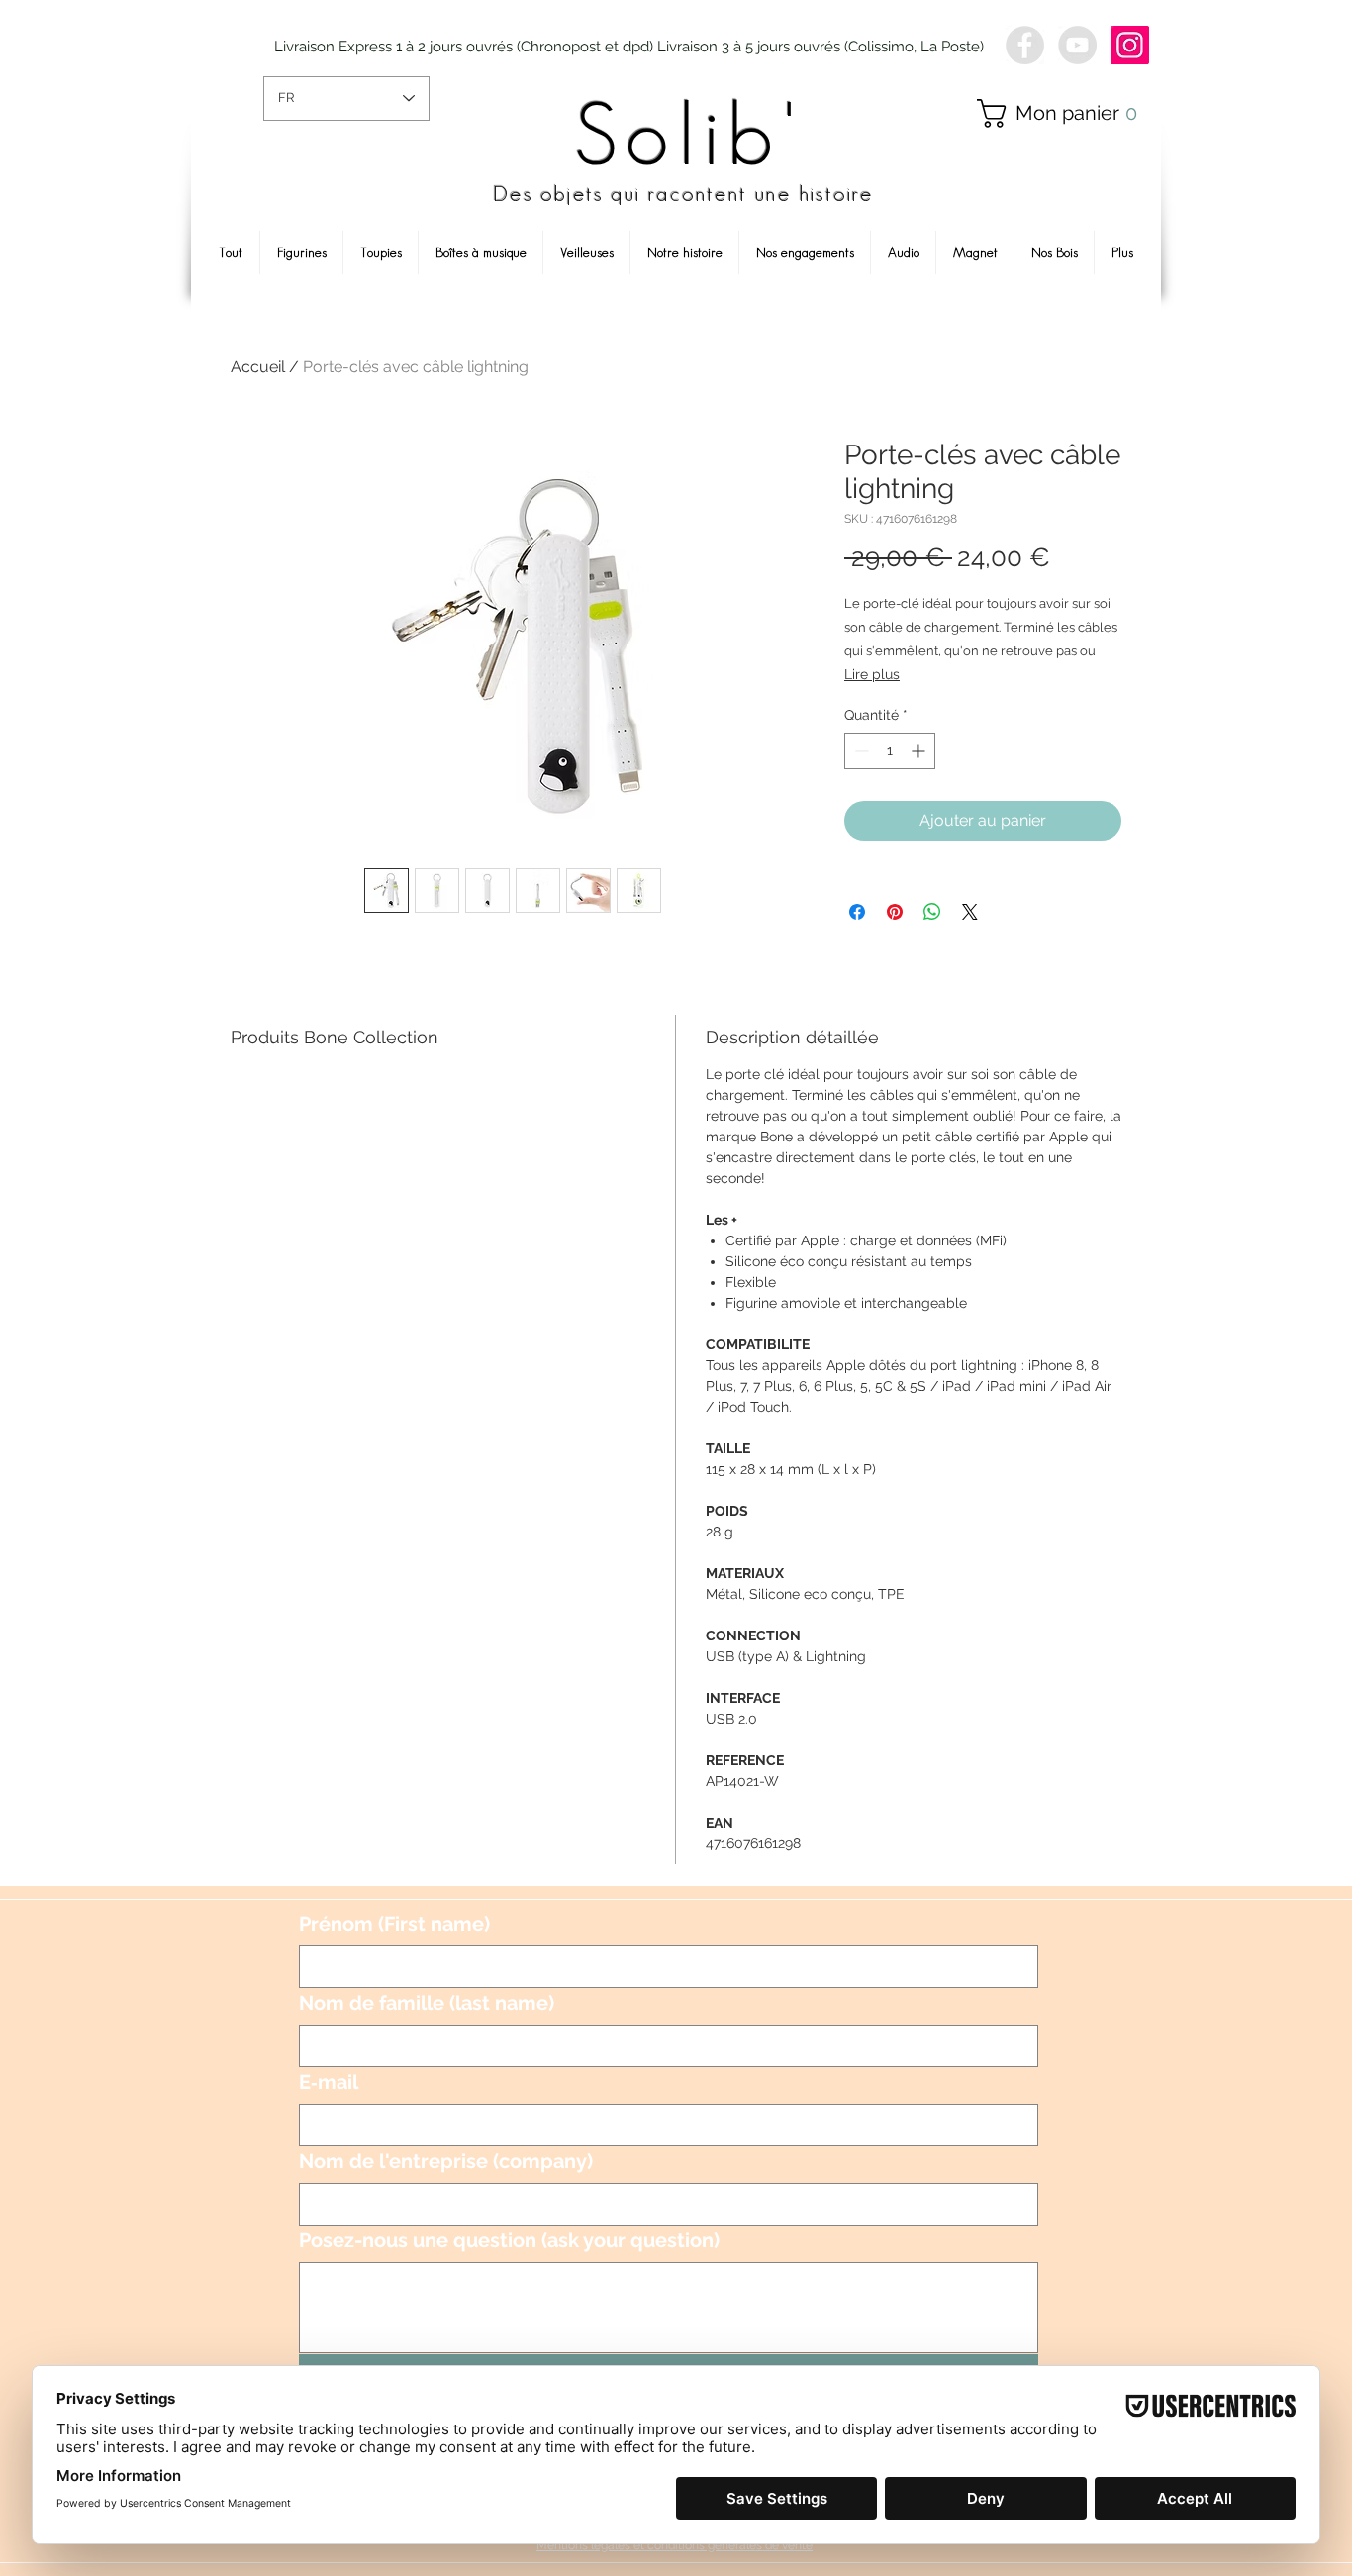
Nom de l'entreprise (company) (446, 2161)
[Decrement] (860, 751)
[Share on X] (970, 912)
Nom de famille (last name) (427, 2003)
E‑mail (329, 2082)
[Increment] (920, 751)
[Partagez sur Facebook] (857, 912)
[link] (1065, 113)
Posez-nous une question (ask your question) (509, 2240)
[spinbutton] (890, 751)
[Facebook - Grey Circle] (1025, 45)
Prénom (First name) (394, 1924)
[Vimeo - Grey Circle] (1077, 45)
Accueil (258, 367)
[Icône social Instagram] (1130, 45)
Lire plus (872, 674)
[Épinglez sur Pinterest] (895, 912)
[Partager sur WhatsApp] (932, 912)
